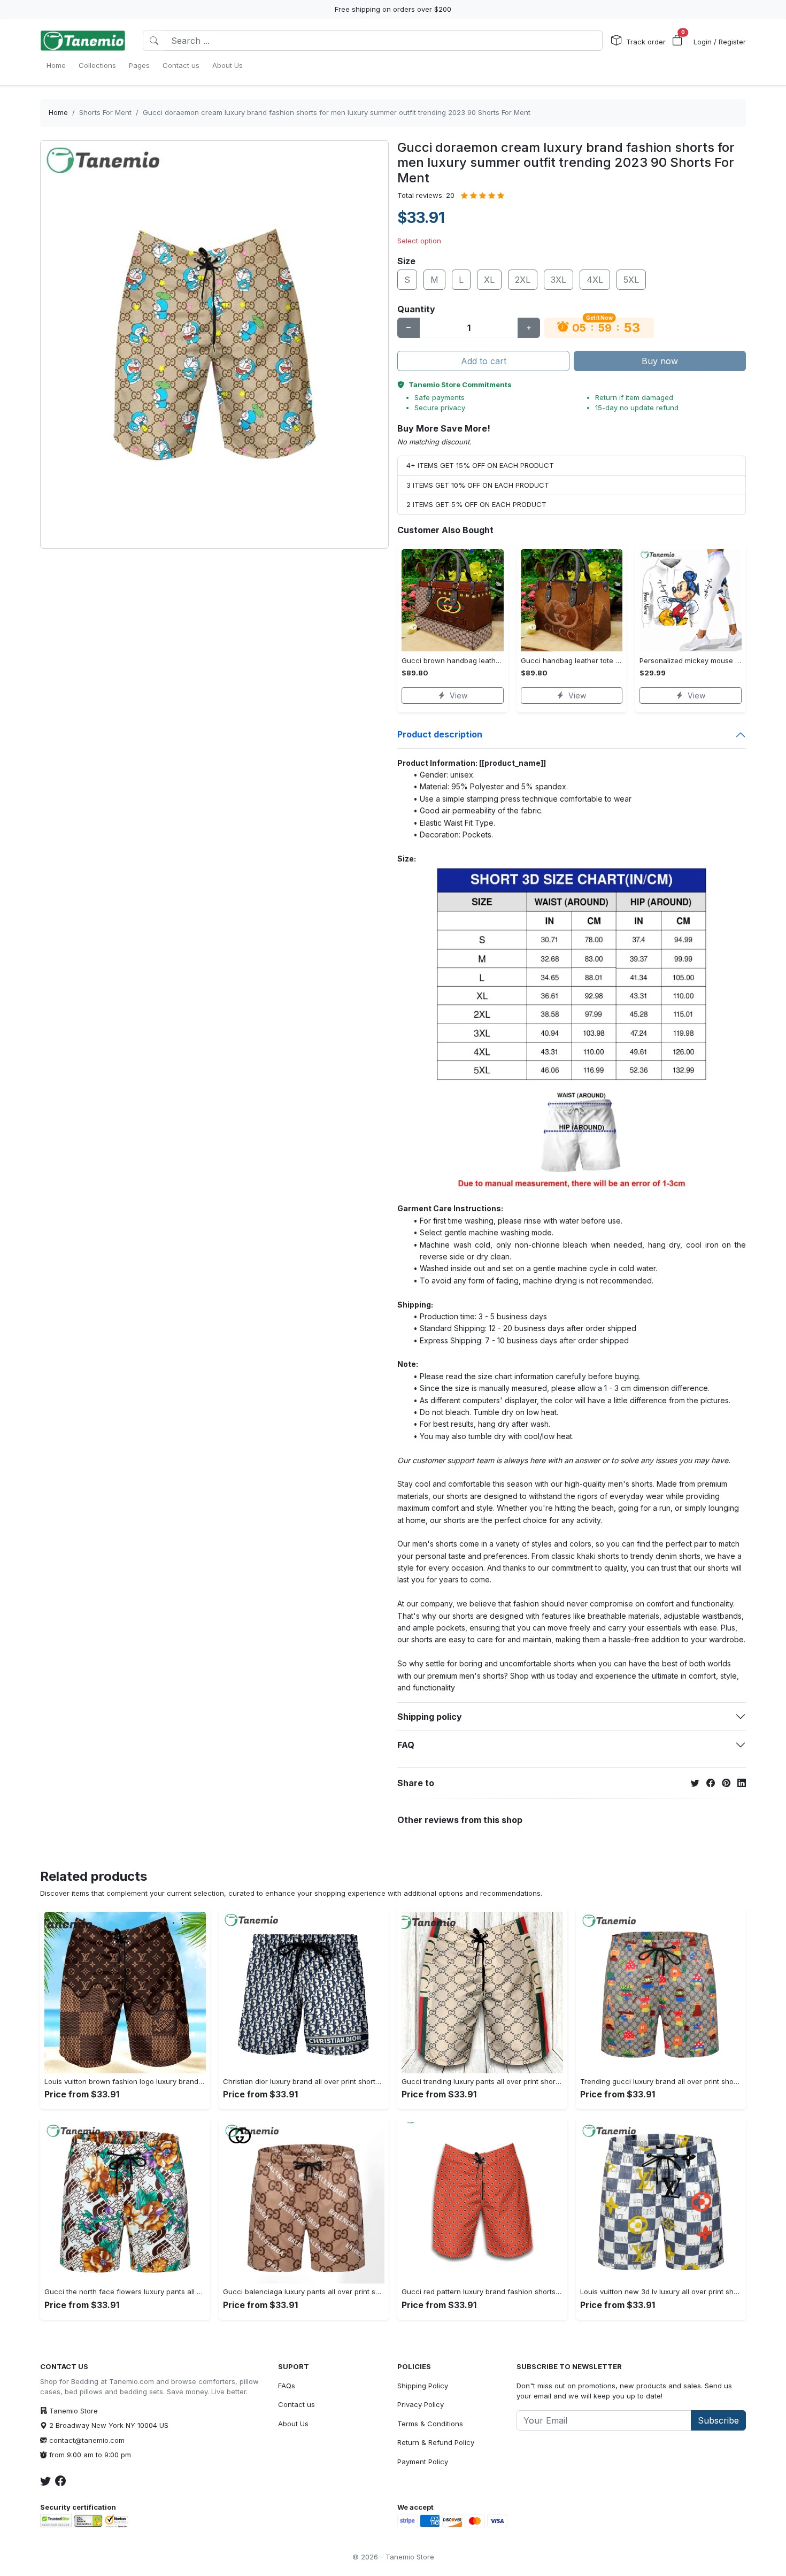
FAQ (406, 1745)
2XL (523, 280)
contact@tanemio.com (87, 2440)
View (458, 695)
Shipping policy (430, 1717)
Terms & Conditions (430, 2424)
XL (489, 280)
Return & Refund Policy (436, 2442)
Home (58, 112)
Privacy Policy (421, 2404)
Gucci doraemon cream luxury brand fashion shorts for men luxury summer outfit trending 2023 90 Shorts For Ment (337, 112)
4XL (595, 280)
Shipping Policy (423, 2386)
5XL (631, 280)
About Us (293, 2424)
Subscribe (718, 2420)
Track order (646, 42)
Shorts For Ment (105, 112)
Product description (440, 734)
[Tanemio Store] (83, 41)
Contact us (296, 2404)
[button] (677, 41)
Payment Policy (423, 2462)
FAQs (287, 2386)
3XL (558, 280)
